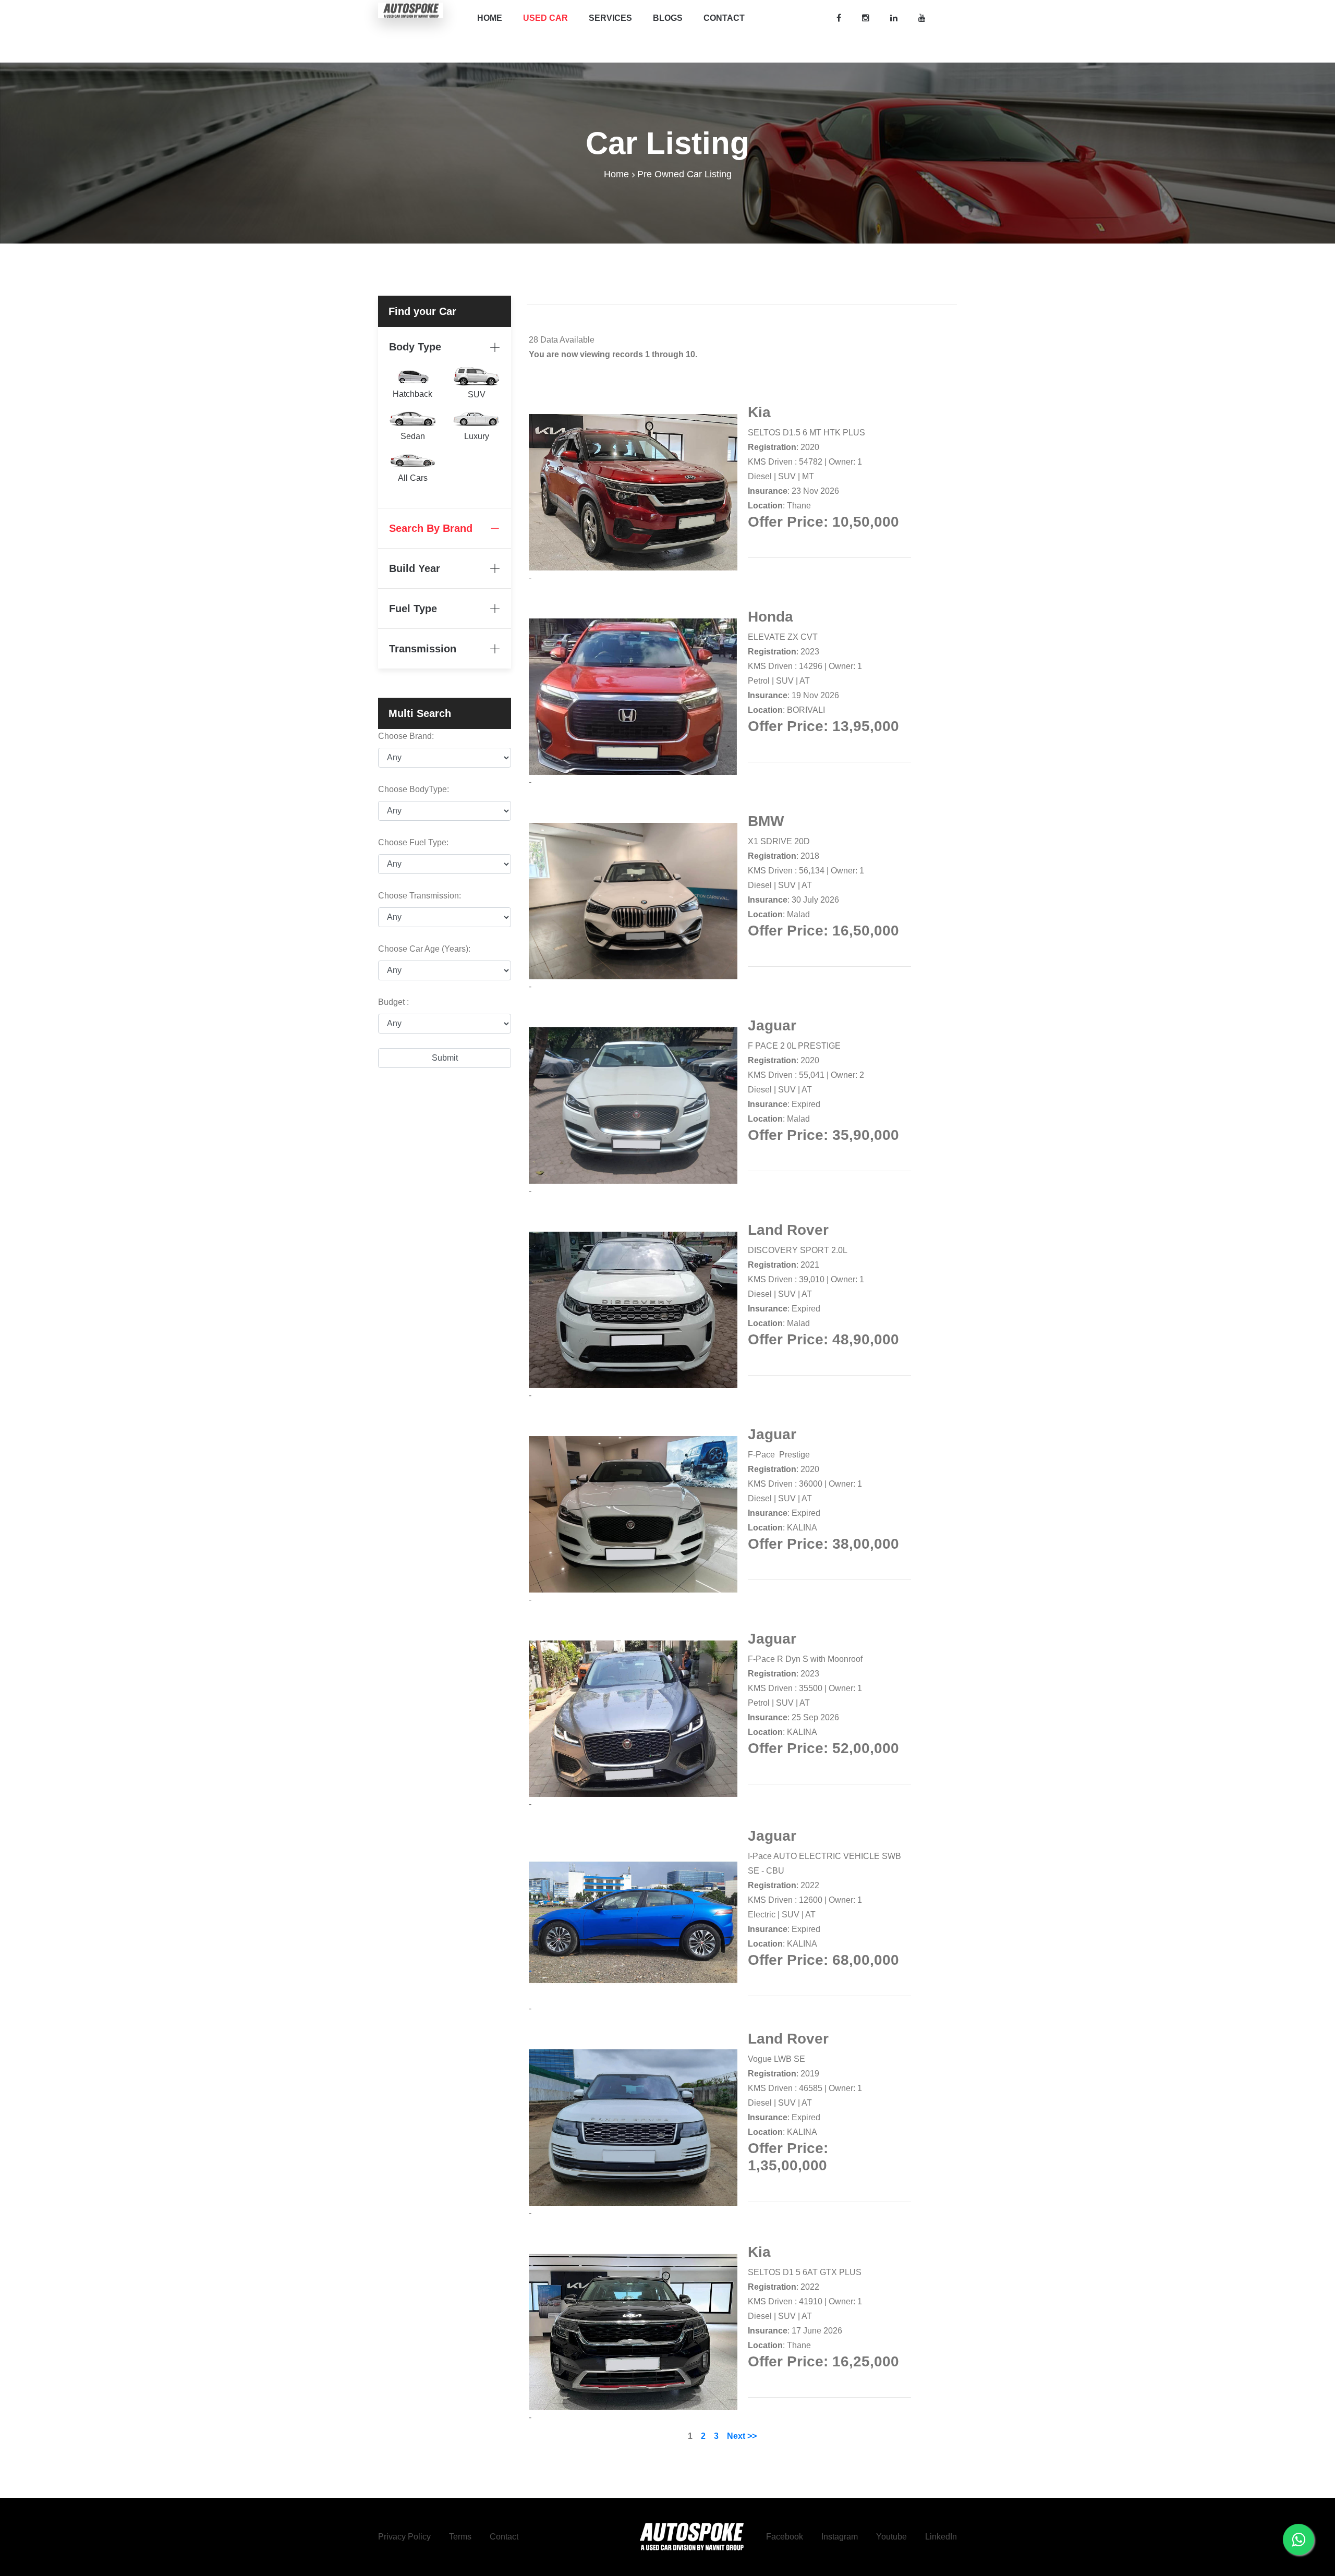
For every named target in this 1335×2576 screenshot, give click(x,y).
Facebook (785, 2537)
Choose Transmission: (420, 896)
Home (490, 18)
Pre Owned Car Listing (684, 174)
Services (610, 18)
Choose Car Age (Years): (424, 949)
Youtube (891, 2537)
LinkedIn (941, 2537)
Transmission (423, 649)
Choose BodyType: (414, 789)
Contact (724, 18)
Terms (460, 2537)
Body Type (415, 347)
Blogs (668, 18)
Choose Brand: (406, 736)
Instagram (840, 2537)
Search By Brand (431, 528)
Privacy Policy (404, 2537)
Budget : (393, 1002)
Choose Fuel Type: (413, 842)
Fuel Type (413, 609)
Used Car (545, 18)
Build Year (415, 568)
